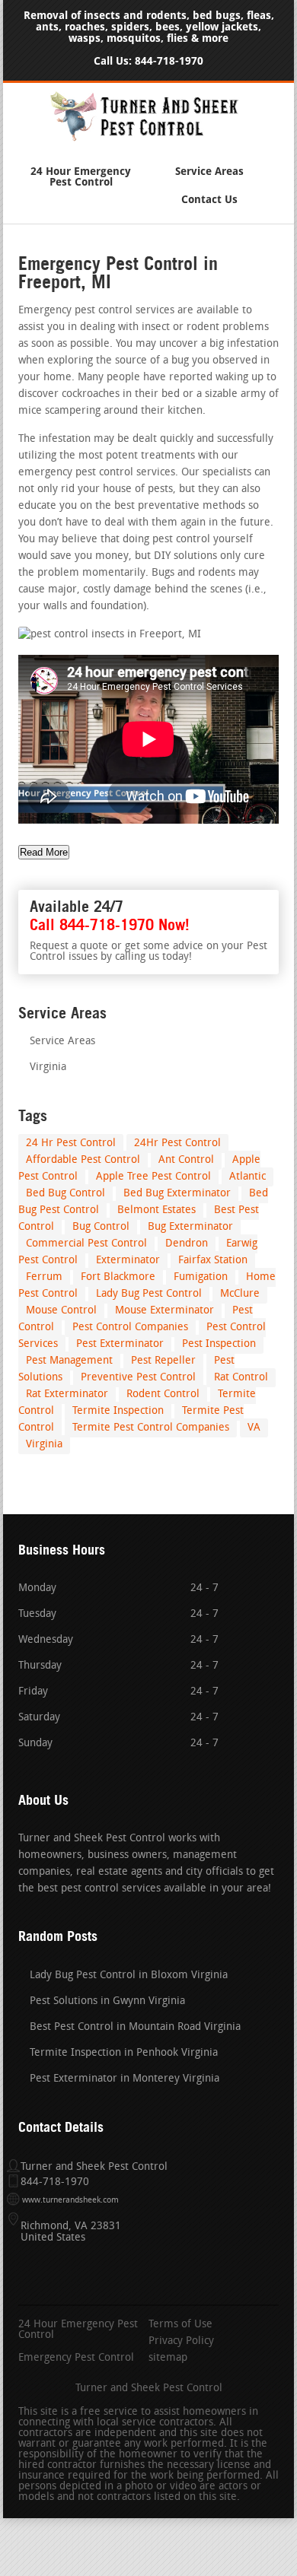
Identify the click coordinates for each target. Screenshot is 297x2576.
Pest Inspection (219, 1344)
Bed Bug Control (65, 1194)
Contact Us (209, 200)
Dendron (187, 1244)
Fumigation (201, 1277)
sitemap (168, 2358)
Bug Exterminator (190, 1227)
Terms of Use (180, 2325)
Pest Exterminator (120, 1344)
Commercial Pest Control (86, 1244)
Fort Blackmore (118, 1277)
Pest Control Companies (130, 1328)
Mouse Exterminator (164, 1311)
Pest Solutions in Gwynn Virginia (107, 2001)
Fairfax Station (213, 1261)
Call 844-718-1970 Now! (110, 925)
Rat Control (241, 1378)
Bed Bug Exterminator (177, 1194)
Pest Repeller (163, 1361)
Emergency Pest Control (76, 2358)
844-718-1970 (169, 61)
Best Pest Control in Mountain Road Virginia (135, 2027)
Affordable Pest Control (83, 1160)
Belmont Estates (156, 1210)
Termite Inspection (118, 1411)
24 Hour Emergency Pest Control (81, 177)
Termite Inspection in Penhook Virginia (124, 2053)
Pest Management (69, 1361)
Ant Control (186, 1160)
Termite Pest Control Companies (151, 1428)
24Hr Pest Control (177, 1143)
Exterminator (128, 1261)
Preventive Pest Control (138, 1378)
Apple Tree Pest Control (153, 1177)
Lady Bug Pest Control (149, 1294)
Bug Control (101, 1227)
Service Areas (209, 172)
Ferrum (44, 1277)
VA (254, 1428)
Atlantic (247, 1177)
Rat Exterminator (67, 1394)
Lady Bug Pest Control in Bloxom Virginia (129, 1976)
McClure (240, 1294)
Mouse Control (61, 1311)
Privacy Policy (181, 2342)
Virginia (48, 1067)
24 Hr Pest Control (71, 1143)
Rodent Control (163, 1394)
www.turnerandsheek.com (70, 2201)
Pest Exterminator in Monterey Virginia (125, 2079)
